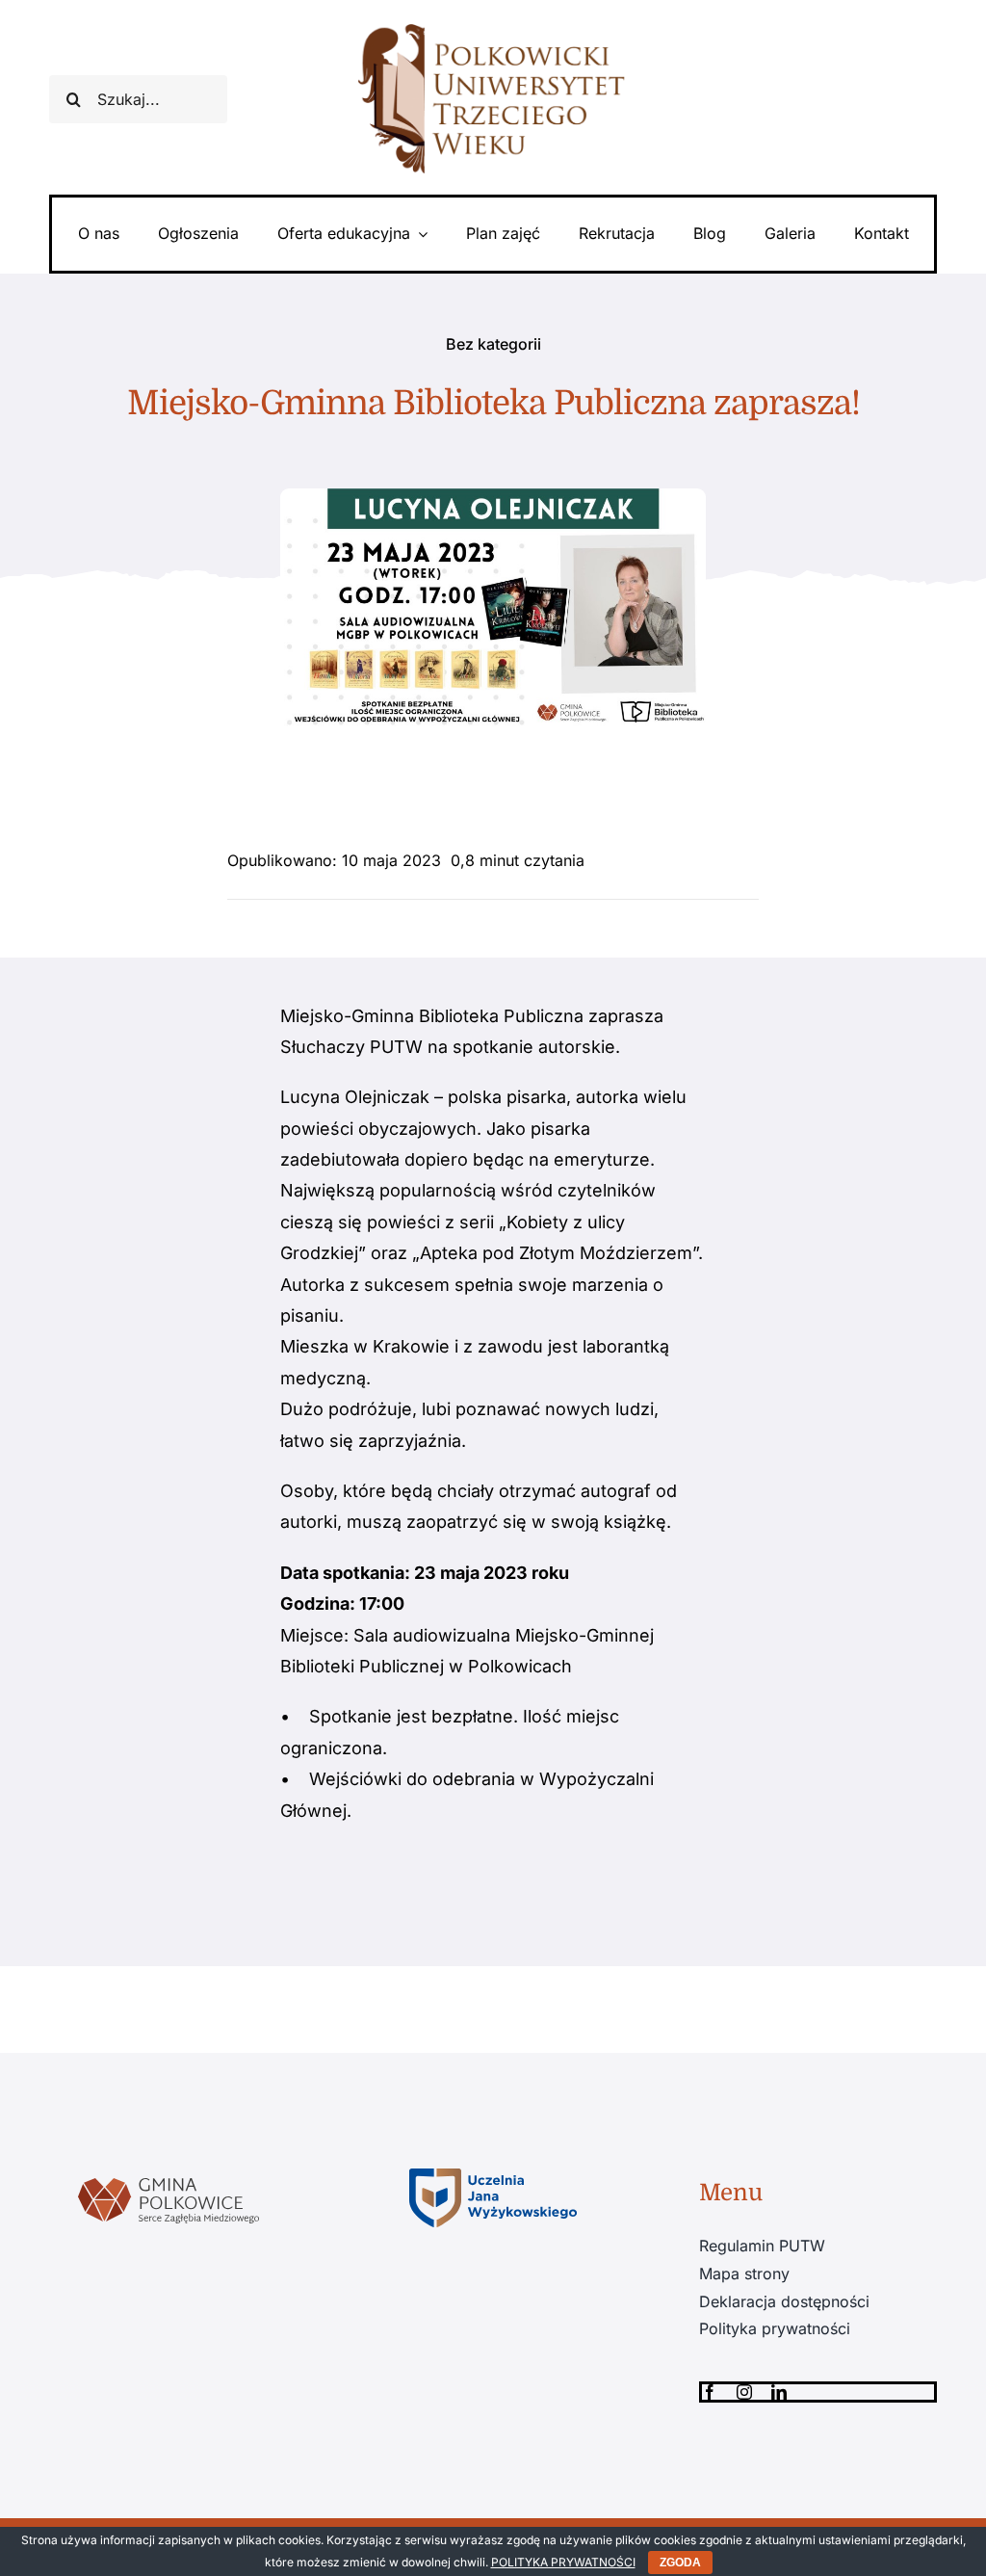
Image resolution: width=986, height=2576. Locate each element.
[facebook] (710, 2392)
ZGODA (680, 2563)
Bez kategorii (493, 344)
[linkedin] (779, 2392)
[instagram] (744, 2392)
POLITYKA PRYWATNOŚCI (563, 2562)
